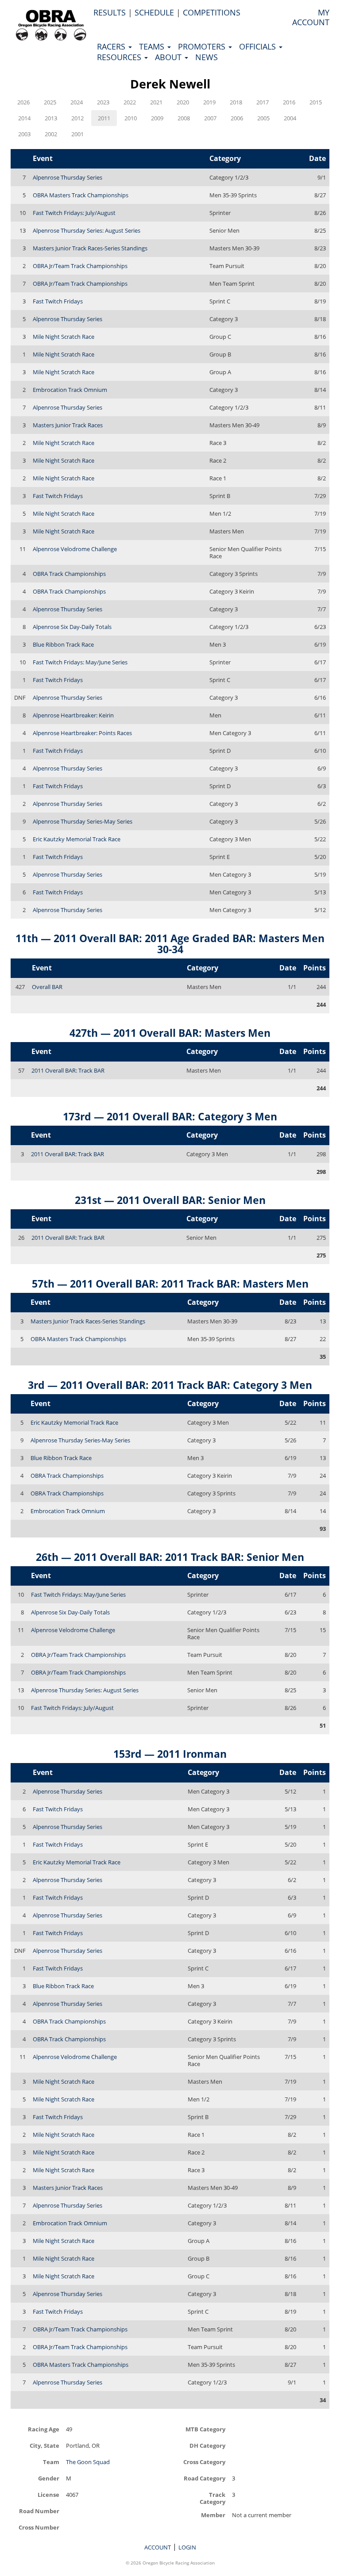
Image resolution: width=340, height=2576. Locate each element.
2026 (23, 102)
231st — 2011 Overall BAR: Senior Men (170, 1200)
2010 (131, 118)
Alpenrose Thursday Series (68, 177)
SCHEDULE (154, 12)
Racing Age (44, 2429)
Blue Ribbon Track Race (63, 644)
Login (187, 2547)
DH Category (207, 2445)
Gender (49, 2478)
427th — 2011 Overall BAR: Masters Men (170, 1033)
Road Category (205, 2478)
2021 (156, 102)
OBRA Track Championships (69, 574)
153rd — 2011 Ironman (170, 1754)
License (48, 2494)
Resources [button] (120, 57)
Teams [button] (153, 46)
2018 (236, 102)
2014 (24, 118)
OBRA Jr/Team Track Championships (80, 266)
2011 (104, 118)
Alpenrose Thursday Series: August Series (87, 230)
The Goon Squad (88, 2462)
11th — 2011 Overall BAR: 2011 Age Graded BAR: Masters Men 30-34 (170, 944)
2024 (77, 102)
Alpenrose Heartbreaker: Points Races (82, 733)
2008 (184, 118)
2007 (210, 118)
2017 (263, 102)
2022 (130, 102)
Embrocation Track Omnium (70, 390)
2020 (183, 102)
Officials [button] (259, 46)
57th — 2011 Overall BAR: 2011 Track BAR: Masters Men (170, 1284)
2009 (157, 118)
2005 (263, 118)
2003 (24, 134)
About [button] (169, 57)
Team (51, 2462)
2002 (51, 134)
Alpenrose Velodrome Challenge (75, 549)
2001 (77, 134)
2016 (289, 102)
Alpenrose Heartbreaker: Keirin (73, 715)
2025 (50, 102)
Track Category (212, 2498)
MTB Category (205, 2429)
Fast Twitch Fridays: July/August (74, 213)
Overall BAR (47, 987)
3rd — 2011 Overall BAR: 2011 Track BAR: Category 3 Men (170, 1385)
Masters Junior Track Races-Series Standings (90, 248)
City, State (44, 2445)
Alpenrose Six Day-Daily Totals (72, 627)
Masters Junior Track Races (68, 425)
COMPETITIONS (212, 12)
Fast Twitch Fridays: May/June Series (80, 662)
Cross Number (39, 2527)
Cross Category (204, 2462)
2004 (290, 118)
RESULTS (110, 12)
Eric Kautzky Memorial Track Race (77, 839)
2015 (316, 102)
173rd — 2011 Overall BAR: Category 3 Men (170, 1116)
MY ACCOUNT (311, 17)
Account (158, 2547)
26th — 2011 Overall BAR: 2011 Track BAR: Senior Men (170, 1557)
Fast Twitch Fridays (58, 301)
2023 (103, 102)
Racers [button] (112, 46)
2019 (209, 102)
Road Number (39, 2511)
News (207, 57)
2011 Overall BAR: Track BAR (68, 1070)
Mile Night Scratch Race (64, 337)
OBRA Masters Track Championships (81, 195)
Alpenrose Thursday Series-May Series (83, 821)
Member (213, 2515)
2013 (51, 118)
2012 (77, 118)
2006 (237, 118)
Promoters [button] (203, 46)
